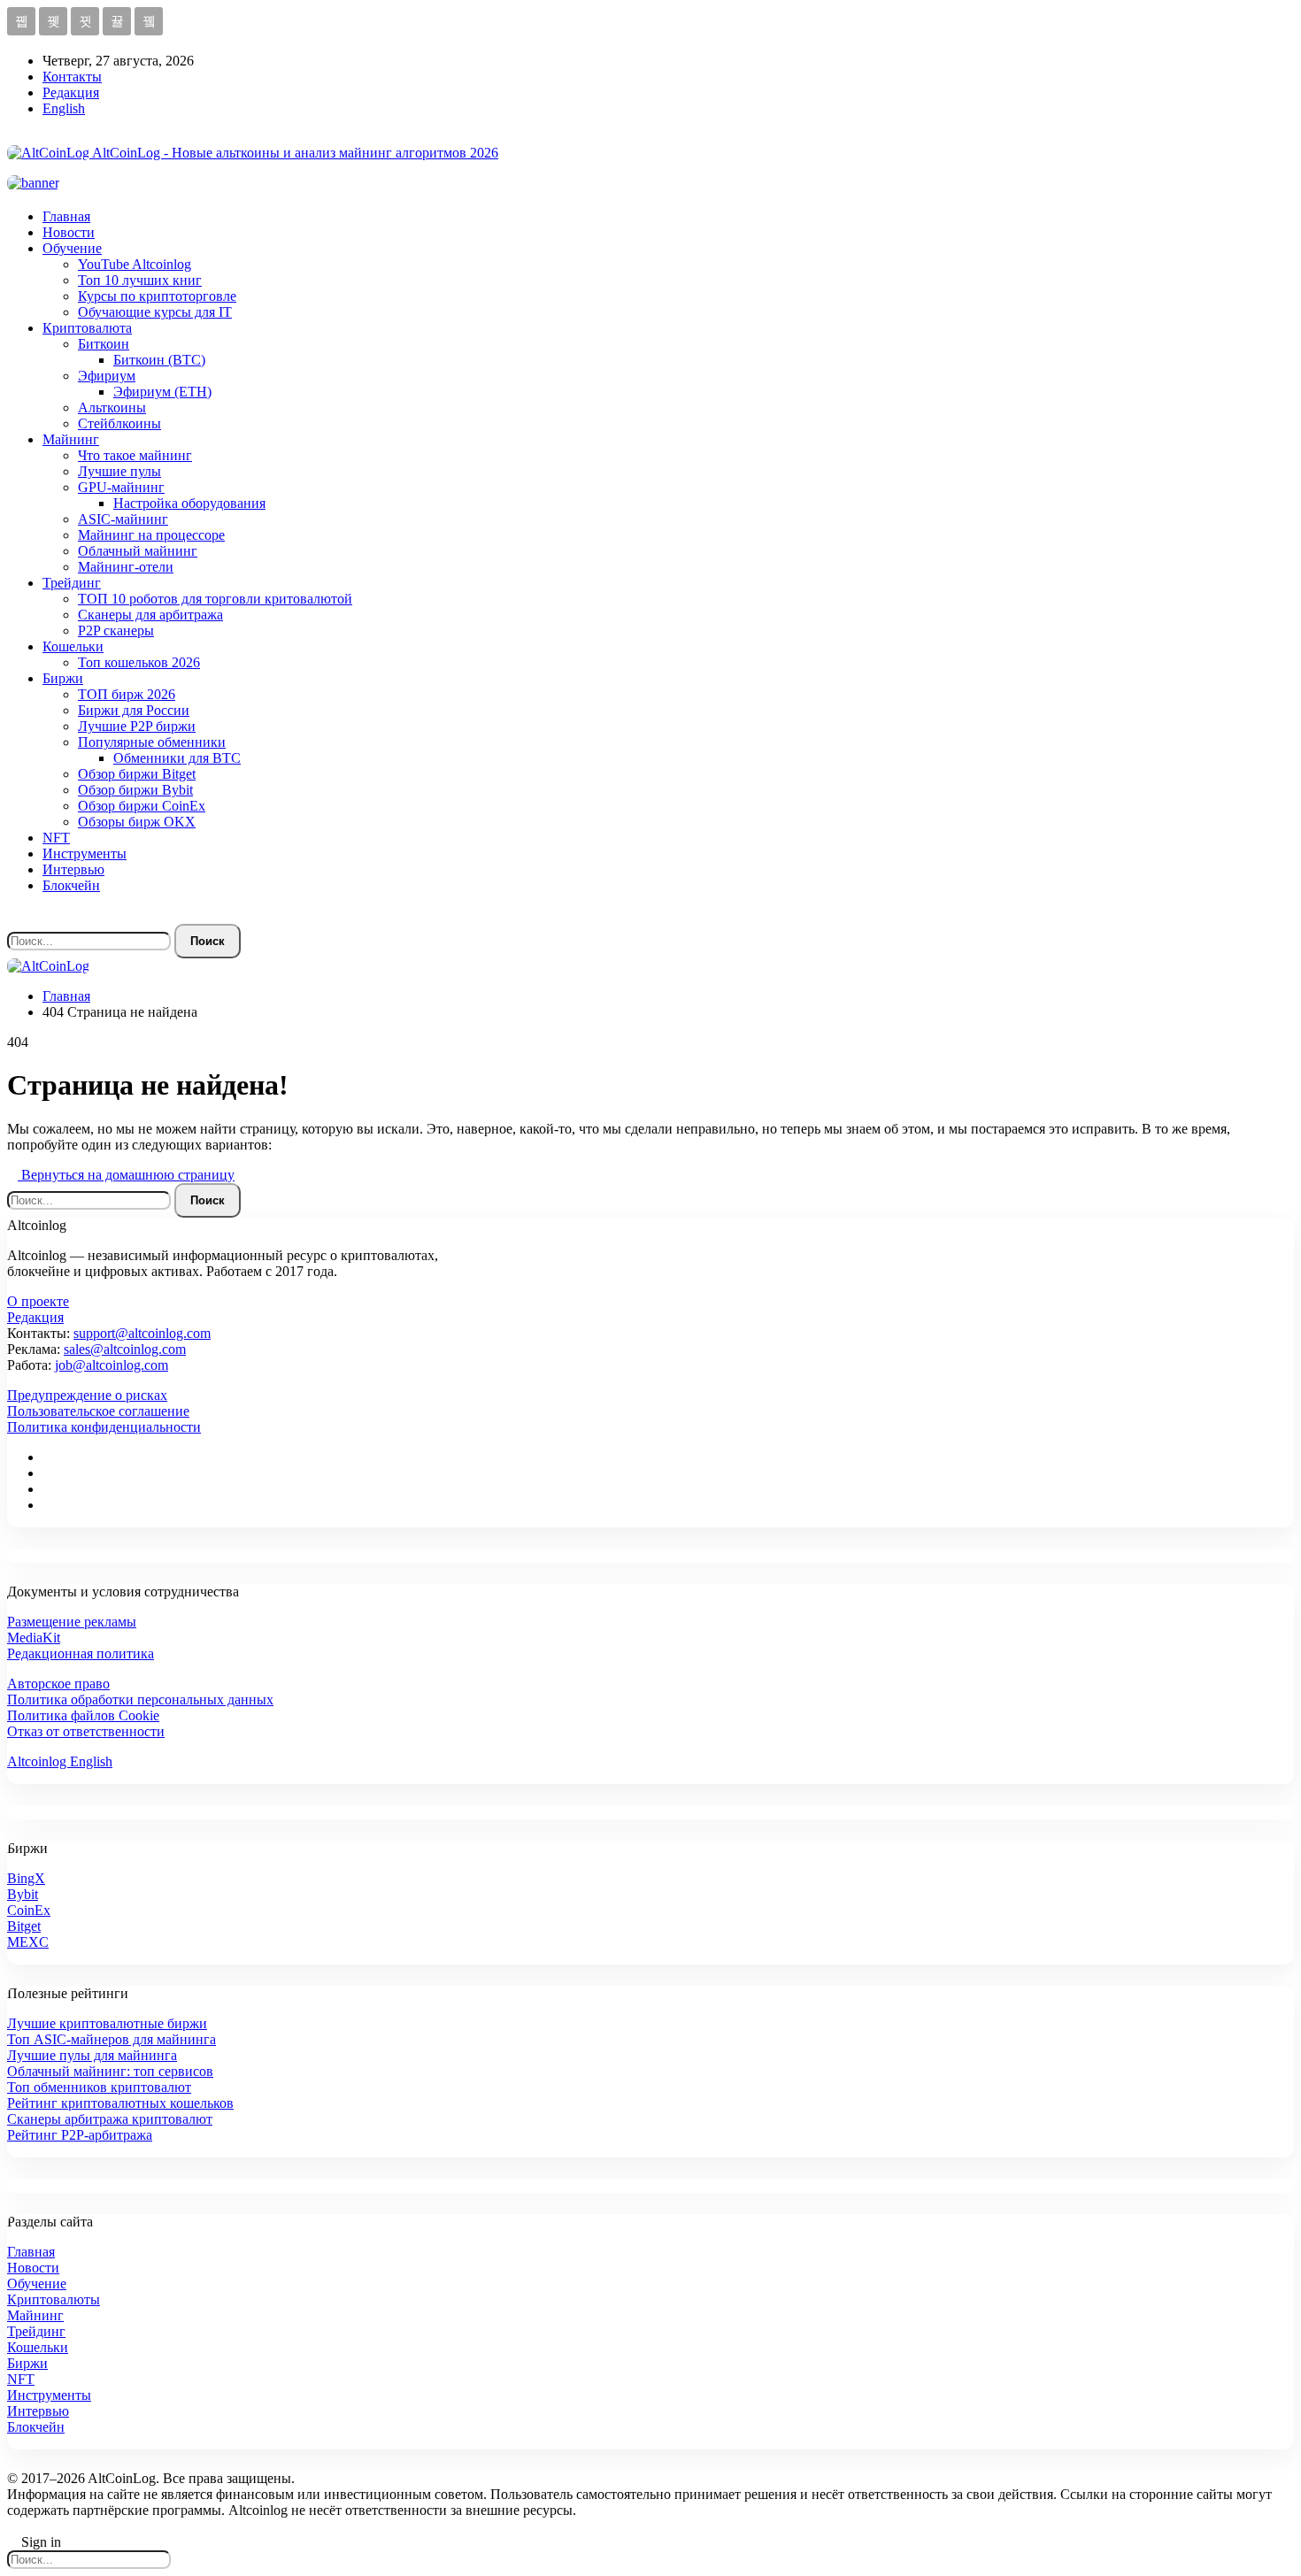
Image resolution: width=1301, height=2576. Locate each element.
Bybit (23, 1894)
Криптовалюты (54, 2299)
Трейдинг (72, 583)
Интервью (73, 869)
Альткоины (112, 408)
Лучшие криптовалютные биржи (107, 2023)
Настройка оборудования (189, 503)
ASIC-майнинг (123, 519)
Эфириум (107, 376)
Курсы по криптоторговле (157, 296)
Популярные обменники (152, 742)
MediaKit (34, 1638)
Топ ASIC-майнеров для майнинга (112, 2039)
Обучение (72, 248)
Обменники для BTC (177, 758)
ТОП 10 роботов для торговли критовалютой (215, 599)
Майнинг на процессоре (151, 535)
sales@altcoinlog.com (125, 1349)
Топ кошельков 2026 (139, 662)
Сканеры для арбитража (150, 615)
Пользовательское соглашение (98, 1411)
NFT (56, 838)
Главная (66, 216)
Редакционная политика (81, 1653)
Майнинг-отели (126, 567)
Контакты (72, 77)
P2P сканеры (116, 631)
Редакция (71, 92)
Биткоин (104, 344)
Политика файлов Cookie (83, 1715)
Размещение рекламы (72, 1622)
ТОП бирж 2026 (127, 694)
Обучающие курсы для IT (155, 312)
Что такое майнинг (135, 455)
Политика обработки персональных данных (140, 1699)
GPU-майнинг (121, 487)
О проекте (38, 1301)
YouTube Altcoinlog (135, 264)
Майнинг (71, 439)
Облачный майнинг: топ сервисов (110, 2071)
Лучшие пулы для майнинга (92, 2055)
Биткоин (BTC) (159, 360)
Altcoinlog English (60, 1761)
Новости (69, 232)
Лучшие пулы (119, 471)
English (64, 108)
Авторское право (58, 1684)
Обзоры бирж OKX (137, 822)
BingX (26, 1878)
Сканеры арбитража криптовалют (110, 2119)
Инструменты (85, 854)
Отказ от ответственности (86, 1731)
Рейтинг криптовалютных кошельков (120, 2103)
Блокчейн (71, 885)
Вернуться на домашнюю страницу (126, 1175)
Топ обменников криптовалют (99, 2087)
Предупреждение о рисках (87, 1395)
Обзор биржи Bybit (135, 790)
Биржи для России (134, 710)
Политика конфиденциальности (104, 1427)
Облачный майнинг (138, 551)
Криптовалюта (87, 328)
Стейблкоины (119, 423)
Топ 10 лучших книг (140, 280)
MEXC (28, 1942)
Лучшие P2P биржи (137, 726)
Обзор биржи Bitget (137, 774)
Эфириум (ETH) (162, 392)
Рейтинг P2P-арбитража (80, 2135)
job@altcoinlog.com (112, 1365)
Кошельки (73, 646)
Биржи (63, 678)
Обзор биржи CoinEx (142, 806)
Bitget (24, 1926)
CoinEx (29, 1910)
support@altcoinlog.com (142, 1333)
